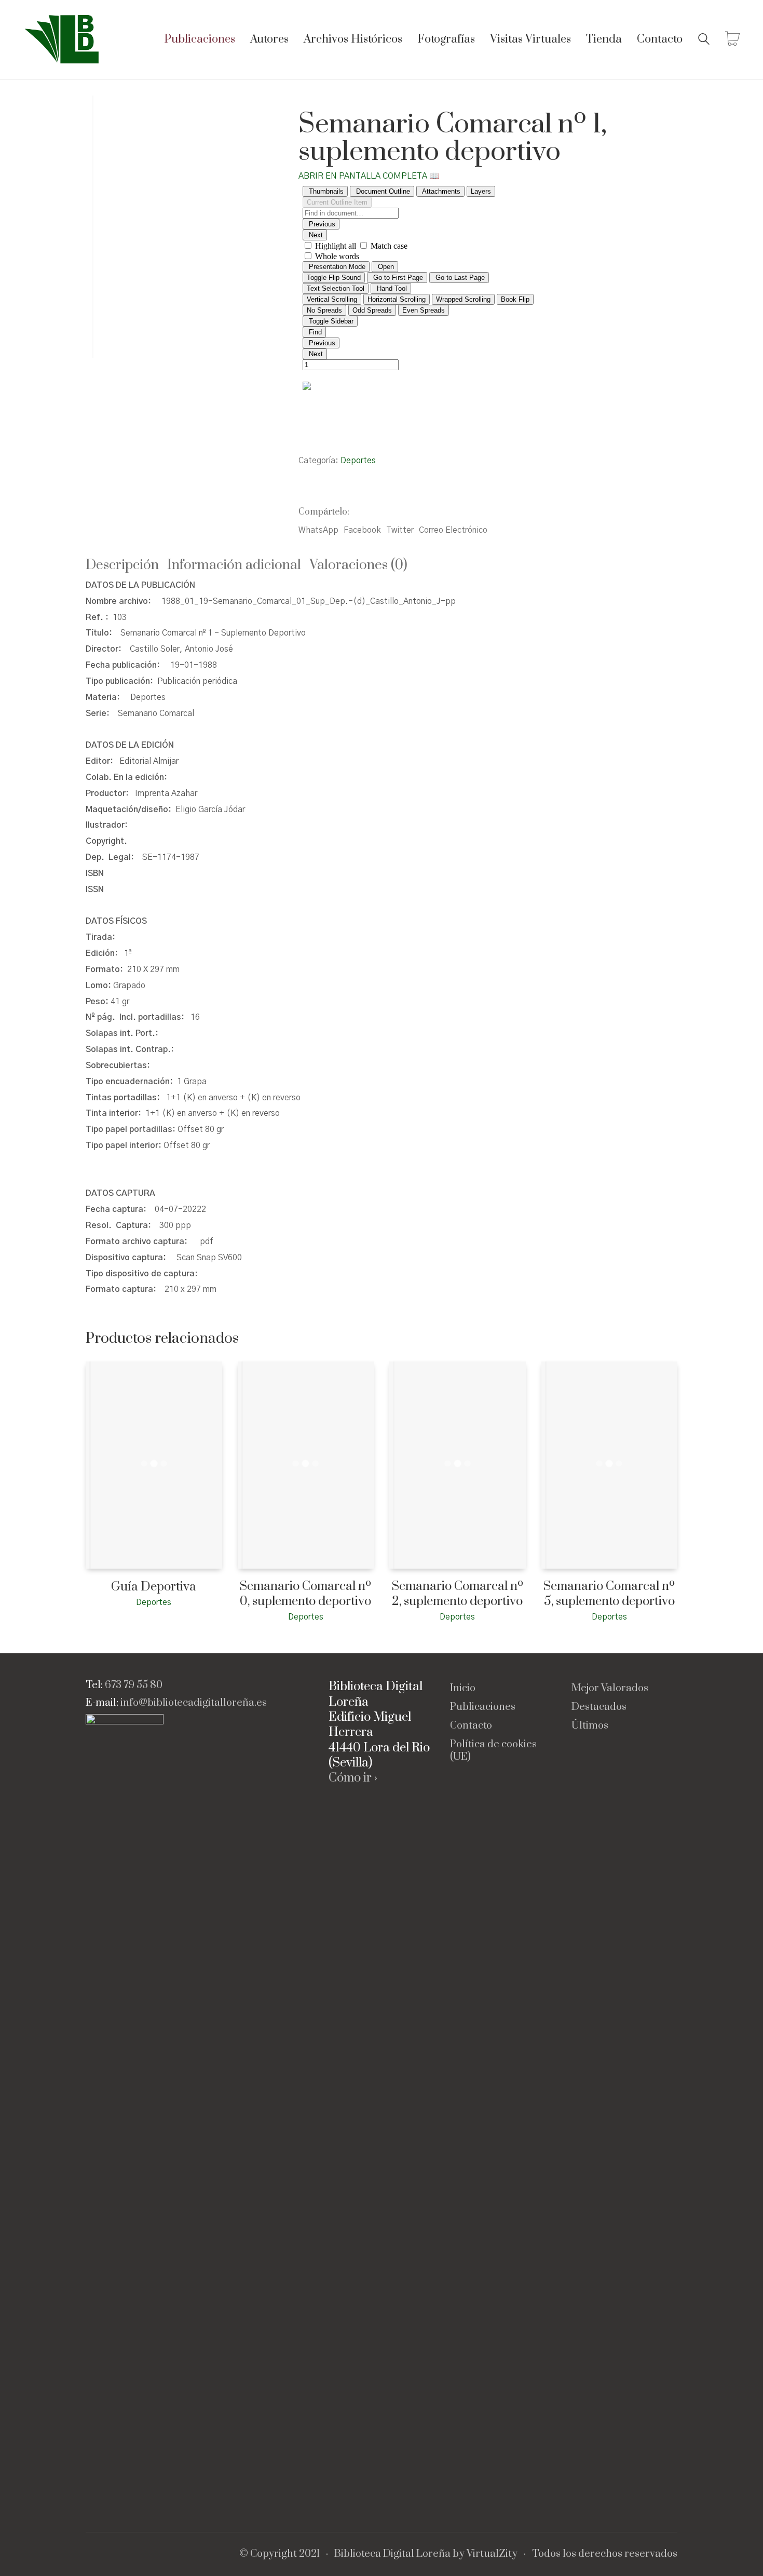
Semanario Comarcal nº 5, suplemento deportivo (609, 1594)
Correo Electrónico (453, 530)
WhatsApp (318, 530)
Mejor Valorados (610, 1689)
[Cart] (732, 40)
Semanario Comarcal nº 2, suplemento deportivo (458, 1594)
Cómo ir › (353, 1778)
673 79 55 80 (134, 1685)
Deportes (358, 461)
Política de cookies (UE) (493, 1751)
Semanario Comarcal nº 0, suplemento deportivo (305, 1594)
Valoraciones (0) (358, 565)
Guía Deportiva (154, 1587)
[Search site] (704, 41)
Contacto (471, 1726)
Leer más (100, 1602)
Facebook (362, 530)
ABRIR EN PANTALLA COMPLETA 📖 (369, 176)
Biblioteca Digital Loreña (392, 2554)
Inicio (463, 1689)
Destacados (599, 1707)
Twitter (400, 530)
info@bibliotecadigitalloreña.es (194, 1703)
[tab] (126, 566)
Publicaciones (483, 1707)
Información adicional (234, 565)
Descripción (122, 565)
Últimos (590, 1726)
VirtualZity (492, 2554)
